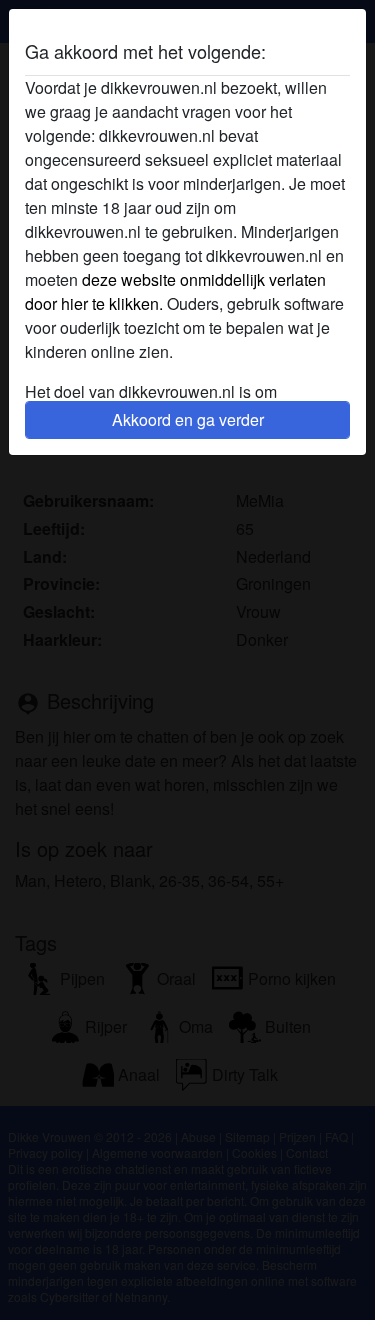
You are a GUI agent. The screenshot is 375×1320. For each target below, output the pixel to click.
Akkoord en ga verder (188, 419)
